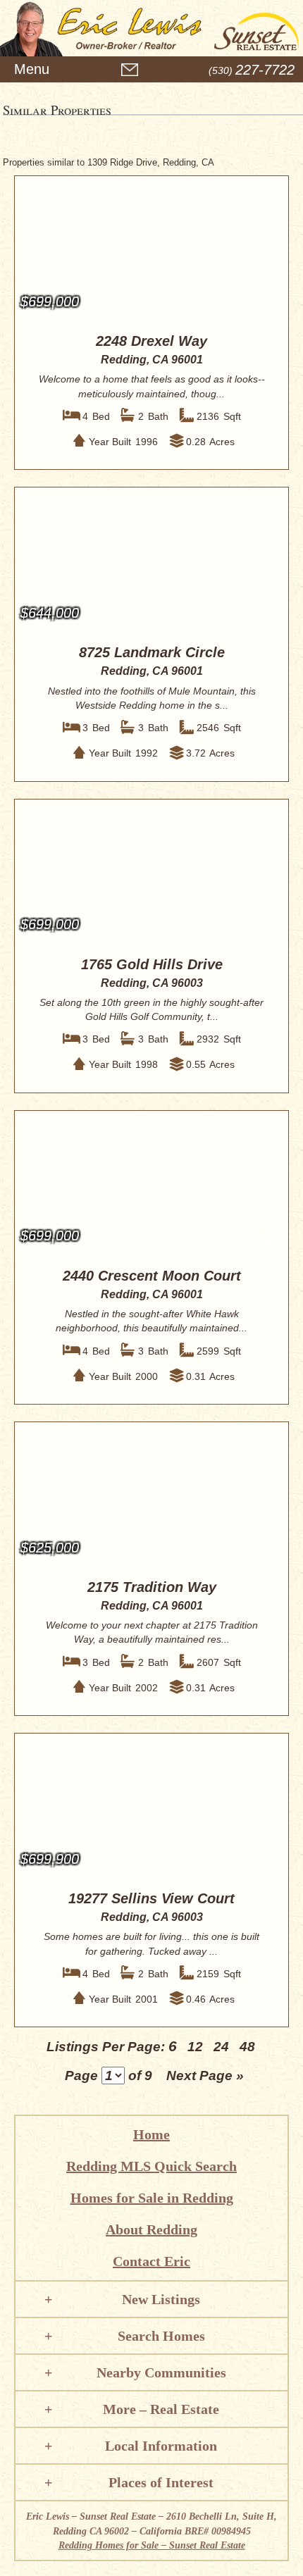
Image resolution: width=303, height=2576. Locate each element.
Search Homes (161, 2336)
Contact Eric (151, 2261)
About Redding (151, 2229)
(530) (252, 70)
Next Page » (205, 2076)
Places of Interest (161, 2482)
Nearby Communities (161, 2372)
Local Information (161, 2446)
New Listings (161, 2299)
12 (195, 2047)
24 (221, 2047)
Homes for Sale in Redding (152, 2198)
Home (151, 2134)
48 (247, 2047)
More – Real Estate (161, 2409)
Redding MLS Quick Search (151, 2166)
